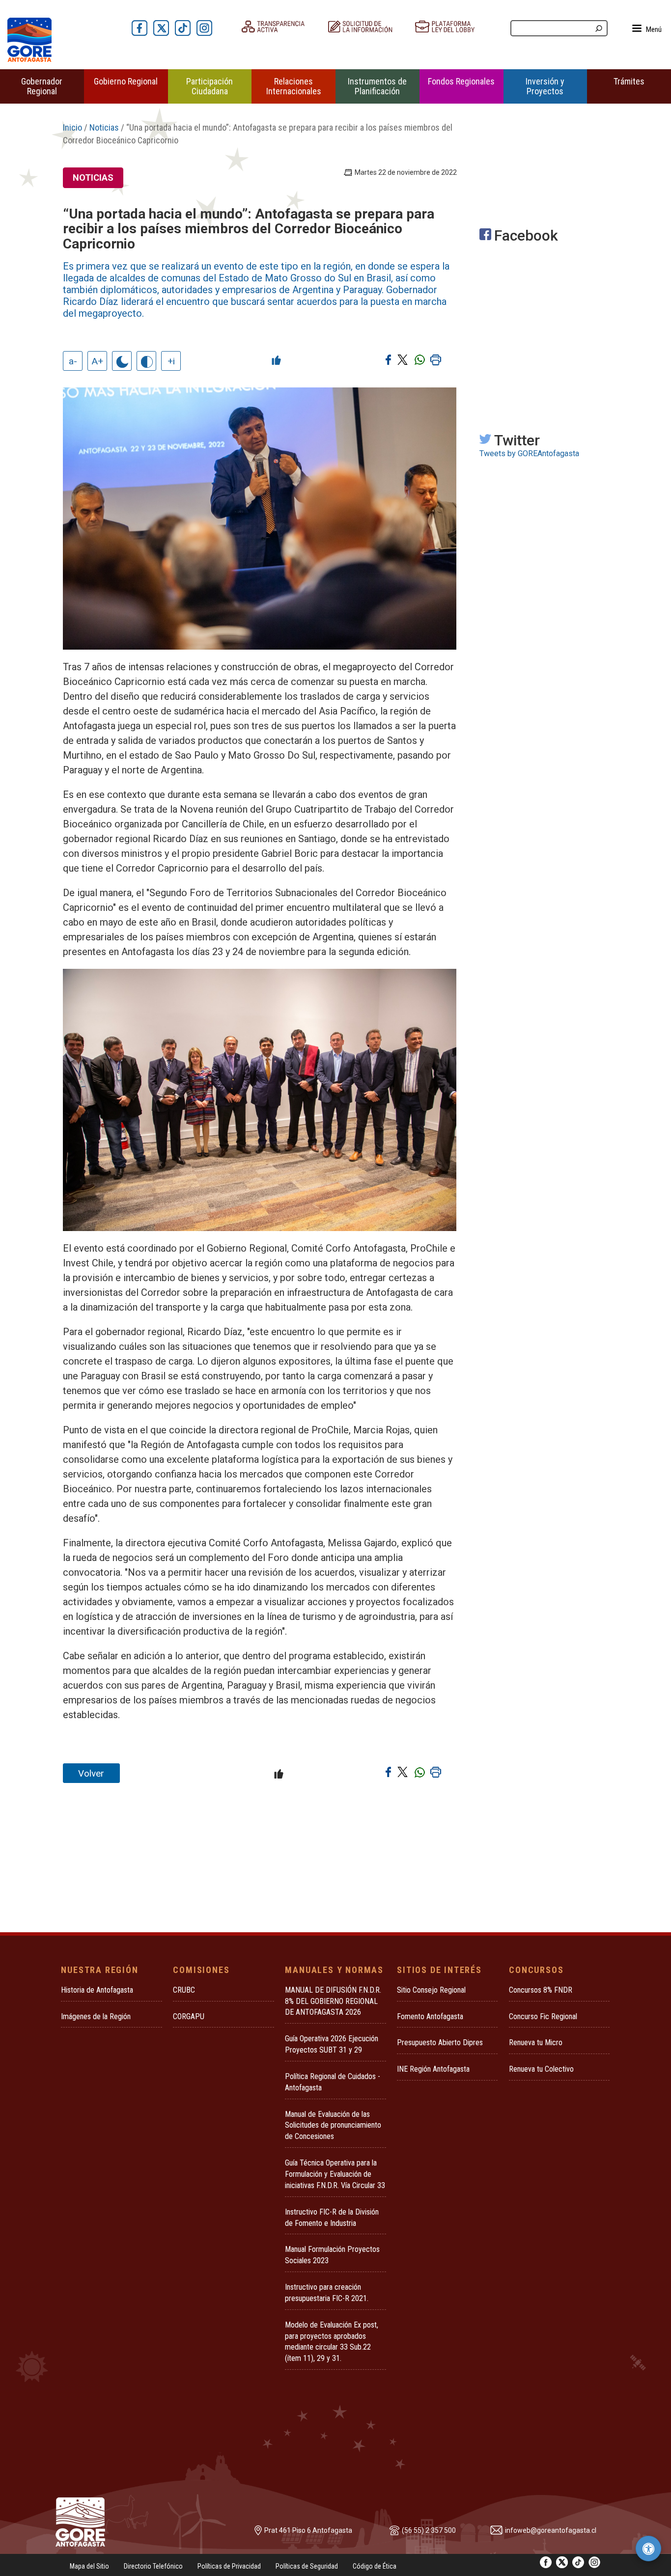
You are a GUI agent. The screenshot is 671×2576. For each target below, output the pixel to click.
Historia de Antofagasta (97, 1990)
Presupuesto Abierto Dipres (440, 2042)
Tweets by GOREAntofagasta (529, 453)
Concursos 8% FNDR (541, 1990)
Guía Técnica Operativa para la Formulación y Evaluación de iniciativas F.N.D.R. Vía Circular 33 (335, 2174)
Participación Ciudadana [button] (210, 86)
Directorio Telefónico (153, 2566)
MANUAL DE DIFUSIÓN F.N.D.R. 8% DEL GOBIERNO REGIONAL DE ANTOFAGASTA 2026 (333, 2001)
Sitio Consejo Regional (431, 1990)
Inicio (72, 127)
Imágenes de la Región (96, 2016)
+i (171, 361)
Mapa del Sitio (89, 2566)
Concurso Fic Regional (543, 2016)
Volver (91, 1773)
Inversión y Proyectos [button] (545, 86)
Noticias (104, 127)
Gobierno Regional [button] (126, 81)
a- (73, 361)
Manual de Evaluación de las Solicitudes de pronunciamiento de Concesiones (333, 2125)
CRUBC (184, 1990)
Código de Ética (375, 2566)
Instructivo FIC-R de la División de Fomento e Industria (332, 2218)
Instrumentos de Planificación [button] (377, 86)
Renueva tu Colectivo (541, 2069)
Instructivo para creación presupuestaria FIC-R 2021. (327, 2293)
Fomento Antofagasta (430, 2016)
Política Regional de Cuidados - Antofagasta (333, 2082)
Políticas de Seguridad (307, 2566)
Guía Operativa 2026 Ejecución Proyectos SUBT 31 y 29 (332, 2044)
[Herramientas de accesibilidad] (648, 2549)
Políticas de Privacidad (229, 2566)
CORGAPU (189, 2016)
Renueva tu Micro (536, 2042)
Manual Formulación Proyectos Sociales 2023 (332, 2255)
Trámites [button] (629, 81)
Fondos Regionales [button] (461, 81)
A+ (98, 361)
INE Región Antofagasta (433, 2069)
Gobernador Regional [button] (42, 86)
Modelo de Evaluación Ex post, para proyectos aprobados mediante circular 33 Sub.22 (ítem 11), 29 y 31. (332, 2342)
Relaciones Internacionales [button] (294, 86)
